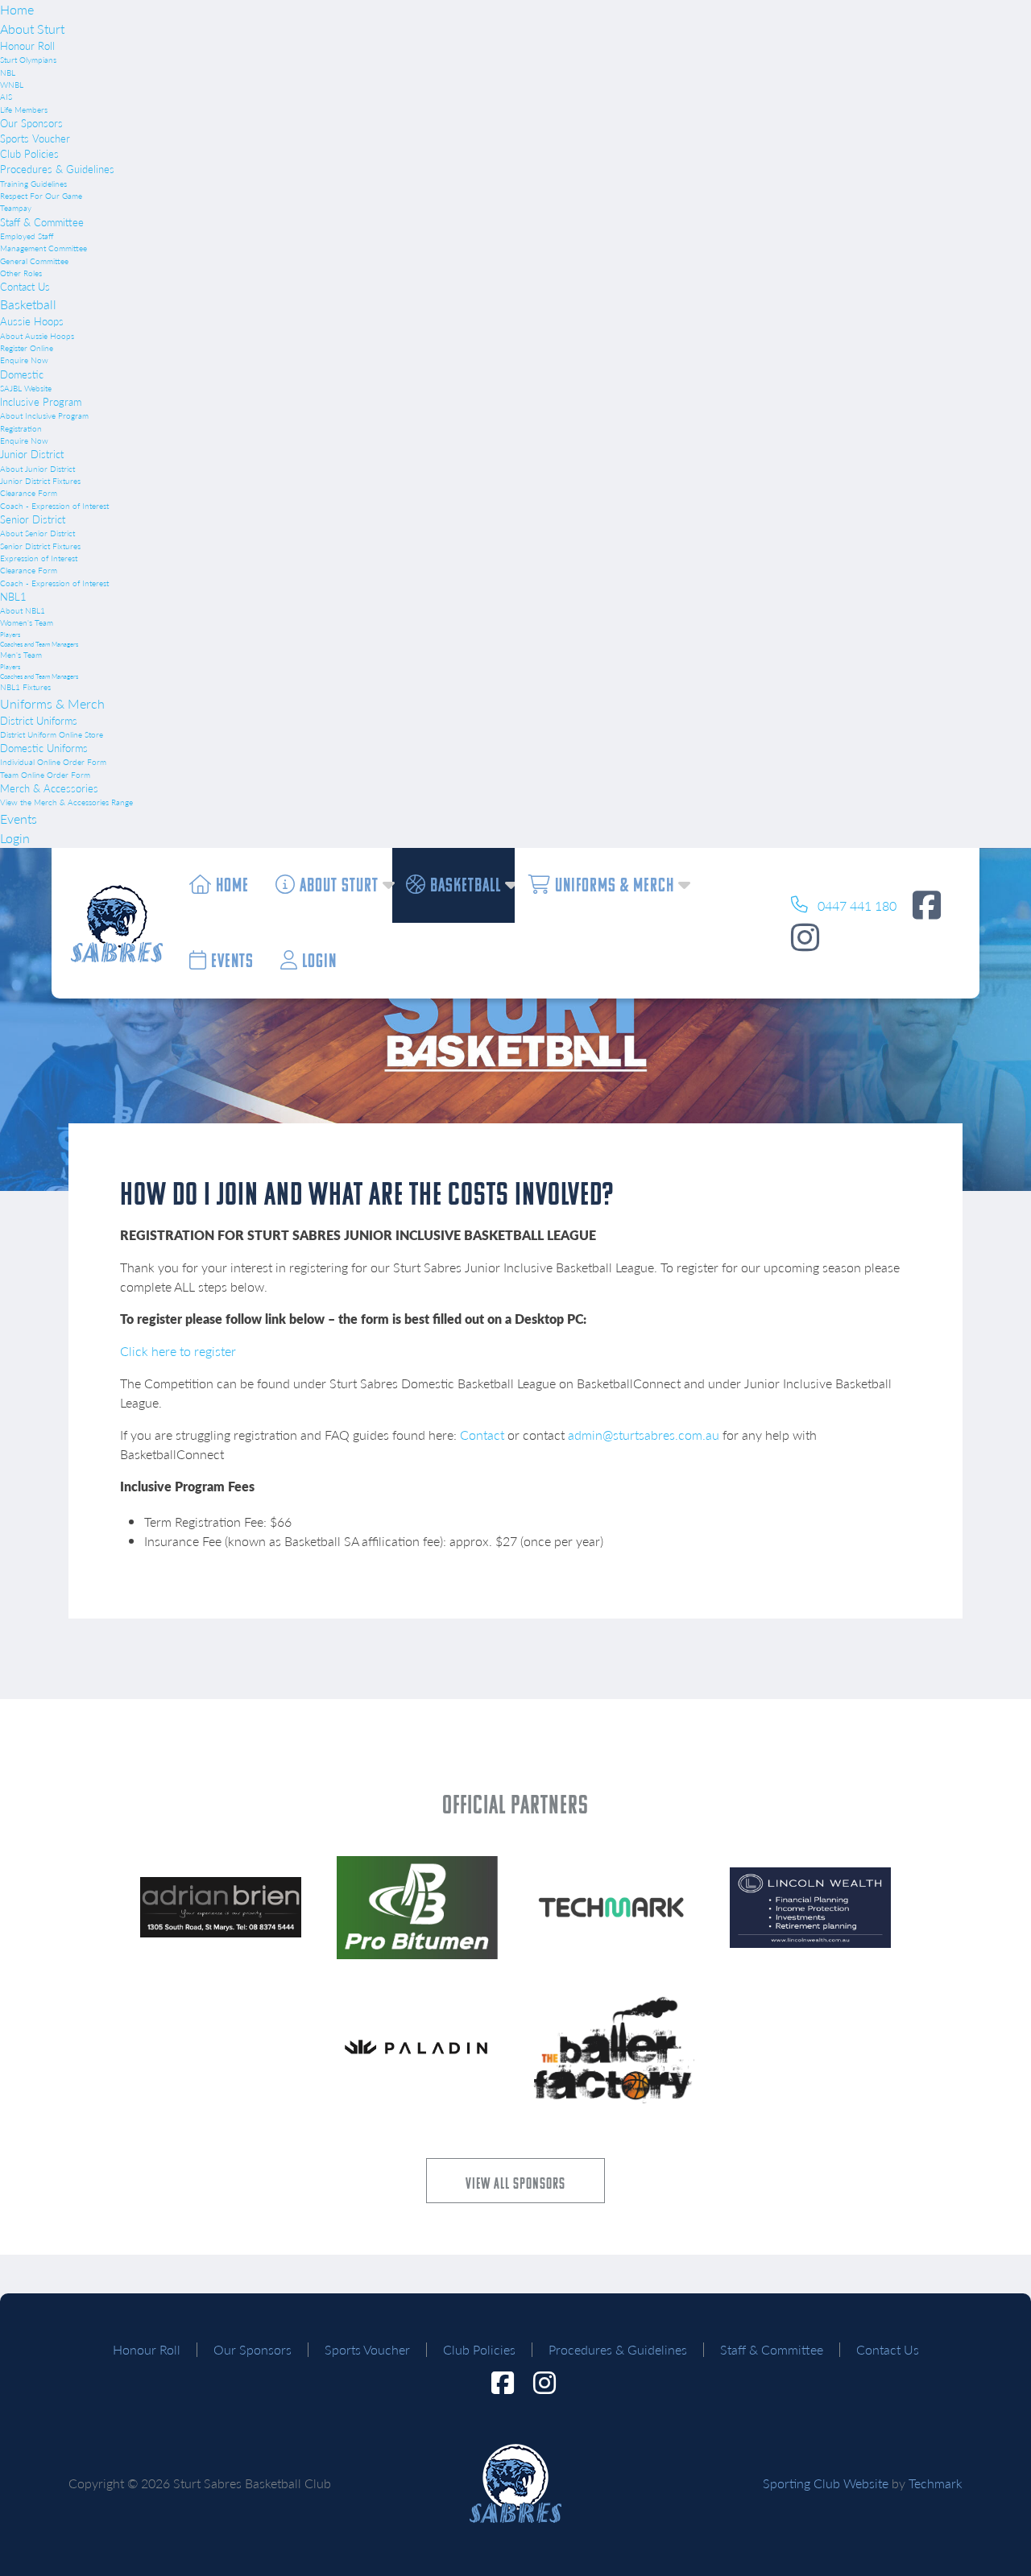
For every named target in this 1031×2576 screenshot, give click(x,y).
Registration (21, 428)
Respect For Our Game (41, 196)
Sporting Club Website (826, 2483)
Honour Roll (27, 46)
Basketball (28, 304)
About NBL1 (23, 610)
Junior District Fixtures (40, 481)
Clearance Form (29, 493)
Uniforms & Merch (52, 703)
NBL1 (13, 597)
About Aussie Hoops (37, 336)
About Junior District (37, 469)
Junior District (32, 454)
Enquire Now (24, 360)
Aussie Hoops (32, 321)
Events (19, 819)
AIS (6, 97)
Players (10, 634)
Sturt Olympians (28, 60)
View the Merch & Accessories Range (66, 802)
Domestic (22, 374)
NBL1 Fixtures (25, 687)
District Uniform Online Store (52, 734)
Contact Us (25, 287)
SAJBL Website (26, 388)
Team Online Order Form (45, 775)
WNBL (12, 85)
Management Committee (43, 248)
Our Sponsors (31, 123)
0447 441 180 (855, 906)
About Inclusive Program (44, 416)
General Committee (34, 261)
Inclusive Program (41, 402)
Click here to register (178, 1351)
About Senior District (37, 533)
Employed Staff (27, 236)
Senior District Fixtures (40, 546)
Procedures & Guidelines (57, 169)
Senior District (33, 519)
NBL (8, 72)
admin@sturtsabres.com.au (644, 1435)
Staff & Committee (42, 222)
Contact (482, 1435)
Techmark (936, 2483)
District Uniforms (39, 721)
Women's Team (27, 622)
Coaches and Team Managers (39, 644)
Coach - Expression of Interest (54, 506)
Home (17, 9)
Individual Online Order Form (53, 762)
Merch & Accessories (49, 788)
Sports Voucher (35, 139)
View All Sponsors (515, 2183)
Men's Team (21, 655)
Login (15, 838)
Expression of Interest (39, 558)
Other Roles (21, 273)
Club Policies (29, 154)
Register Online (27, 348)
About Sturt (32, 29)
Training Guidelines (33, 184)
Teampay (16, 208)
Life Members (24, 110)
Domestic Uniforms (44, 748)
